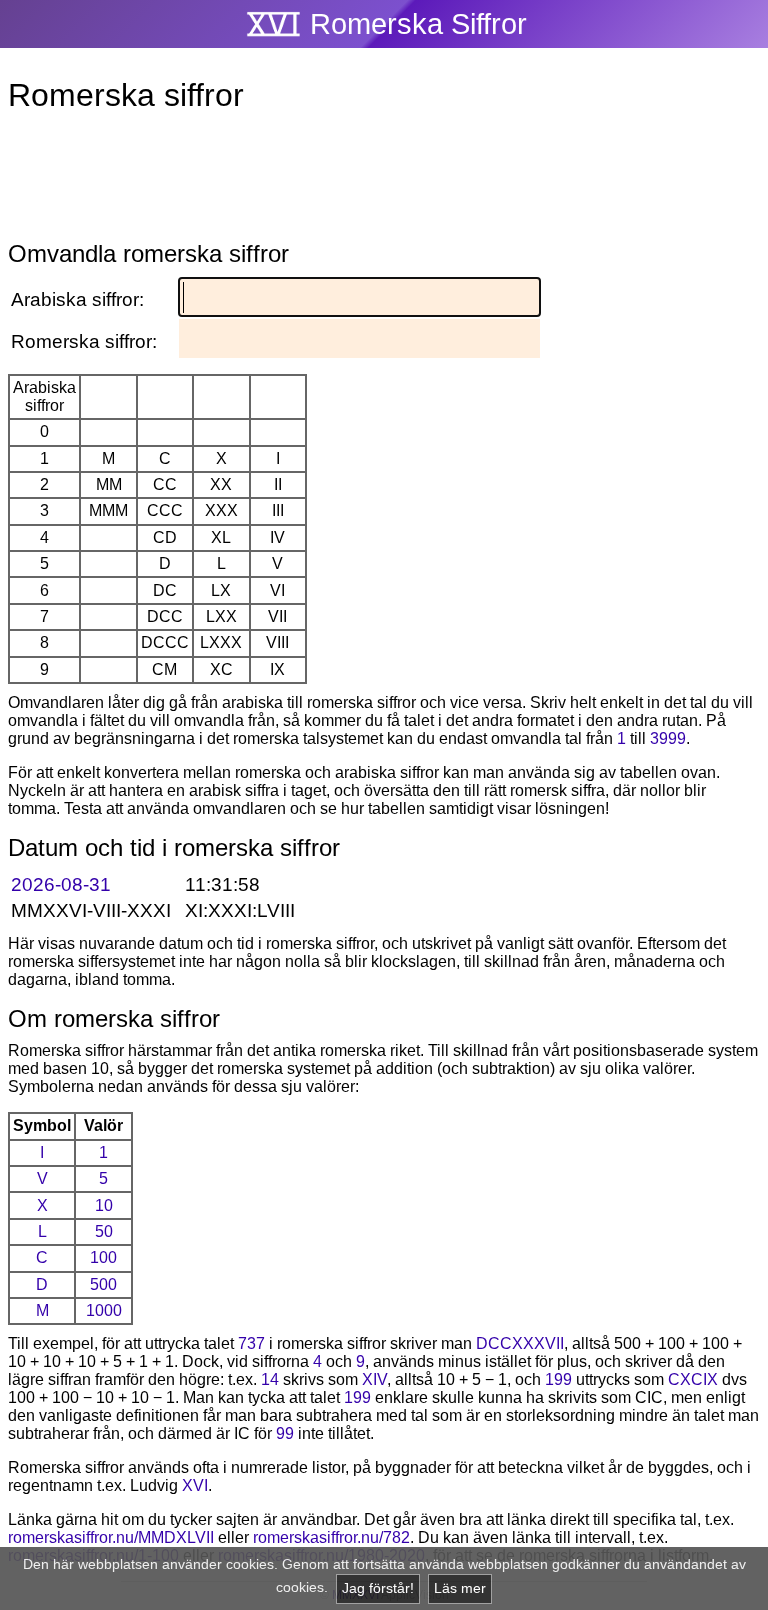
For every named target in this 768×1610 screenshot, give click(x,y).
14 (270, 1379)
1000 (104, 1310)
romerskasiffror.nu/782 (331, 1537)
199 (558, 1379)
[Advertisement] (384, 181)
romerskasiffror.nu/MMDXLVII (111, 1537)
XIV (374, 1379)
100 (103, 1257)
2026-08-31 (61, 884)
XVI (195, 1485)
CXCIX (693, 1379)
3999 (668, 738)
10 (104, 1205)
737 (251, 1343)
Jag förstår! (378, 1588)
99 (285, 1433)
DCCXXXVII (520, 1343)
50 (104, 1231)
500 (103, 1284)
